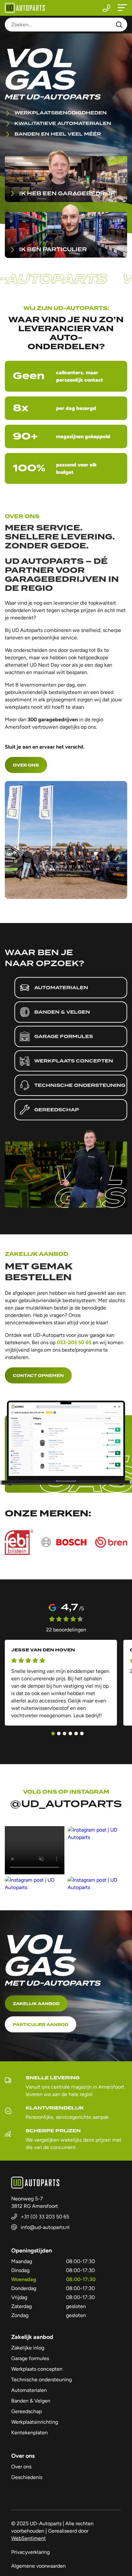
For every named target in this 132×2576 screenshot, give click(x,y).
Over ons (26, 765)
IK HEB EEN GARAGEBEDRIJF (67, 194)
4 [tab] (70, 1733)
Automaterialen (61, 988)
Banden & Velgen (31, 2401)
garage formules (64, 1036)
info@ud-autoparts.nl (45, 2227)
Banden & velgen (62, 1012)
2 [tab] (59, 1733)
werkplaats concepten (74, 1061)
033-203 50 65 (74, 1342)
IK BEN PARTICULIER (53, 249)
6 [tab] (82, 1733)
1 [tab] (53, 1733)
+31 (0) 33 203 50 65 (106, 8)
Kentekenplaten (29, 2433)
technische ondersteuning (80, 1085)
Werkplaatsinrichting (35, 2422)
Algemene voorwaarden (38, 2566)
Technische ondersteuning (41, 2380)
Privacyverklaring (30, 2552)
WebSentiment (29, 2538)
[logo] (25, 8)
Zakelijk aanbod (36, 2004)
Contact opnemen (38, 1376)
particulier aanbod (41, 2025)
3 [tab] (65, 1733)
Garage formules (30, 2358)
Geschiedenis (27, 2477)
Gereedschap (26, 2411)
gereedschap (57, 1110)
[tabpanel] (61, 1683)
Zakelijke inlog (28, 2348)
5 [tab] (76, 1733)
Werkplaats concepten (37, 2369)
